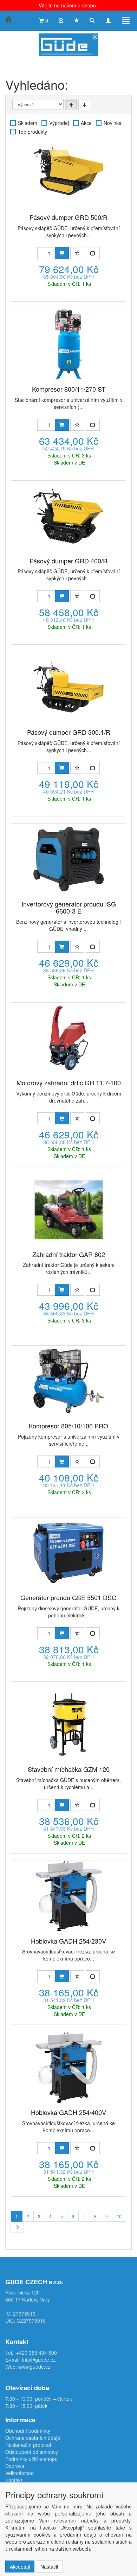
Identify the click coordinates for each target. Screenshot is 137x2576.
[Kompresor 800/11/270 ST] (68, 344)
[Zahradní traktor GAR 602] (68, 1210)
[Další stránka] (17, 2227)
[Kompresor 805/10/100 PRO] (68, 1381)
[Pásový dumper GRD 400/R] (68, 516)
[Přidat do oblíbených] (77, 253)
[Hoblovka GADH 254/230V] (68, 1896)
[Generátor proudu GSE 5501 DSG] (68, 1553)
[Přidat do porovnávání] (93, 253)
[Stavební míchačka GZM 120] (68, 1724)
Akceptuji (20, 2566)
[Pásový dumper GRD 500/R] (68, 172)
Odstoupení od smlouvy (32, 2452)
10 (119, 2216)
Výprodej (59, 123)
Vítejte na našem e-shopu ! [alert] (69, 5)
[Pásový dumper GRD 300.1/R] (68, 687)
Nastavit (49, 2566)
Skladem (28, 123)
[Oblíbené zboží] (77, 20)
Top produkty (32, 132)
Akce (86, 123)
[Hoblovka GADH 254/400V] (68, 2067)
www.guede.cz (34, 2367)
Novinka (113, 123)
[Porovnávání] (61, 20)
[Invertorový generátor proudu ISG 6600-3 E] (68, 859)
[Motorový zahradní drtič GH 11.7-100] (68, 1038)
